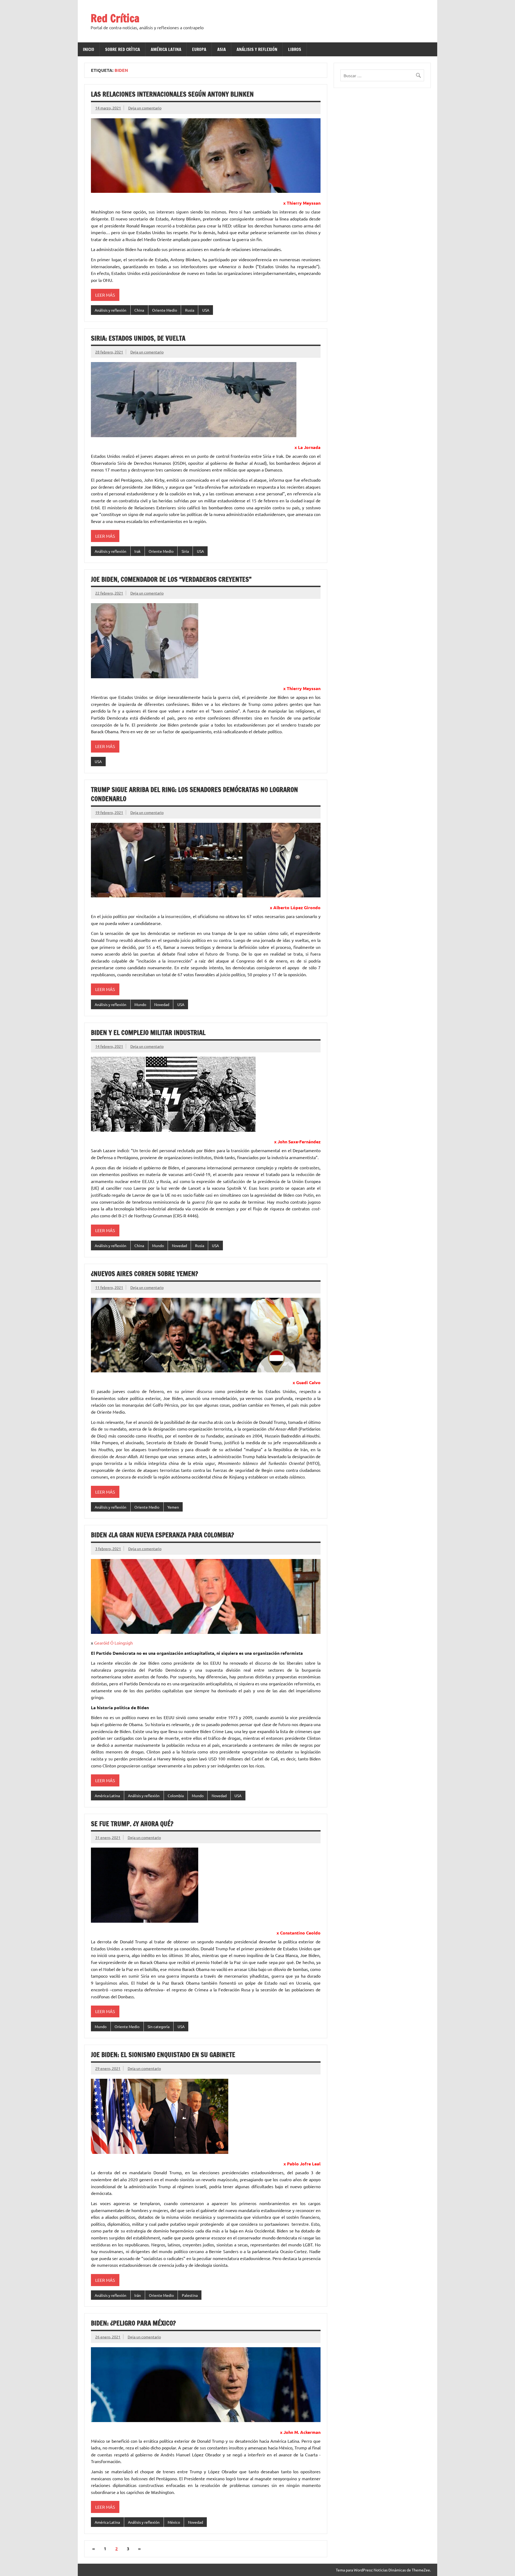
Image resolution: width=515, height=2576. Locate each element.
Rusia (190, 310)
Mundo (140, 1004)
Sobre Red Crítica (123, 49)
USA (206, 310)
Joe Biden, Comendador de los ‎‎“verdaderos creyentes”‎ (171, 579)
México (174, 2522)
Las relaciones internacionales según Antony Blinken (172, 94)
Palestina (190, 2295)
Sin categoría (159, 2026)
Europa (199, 49)
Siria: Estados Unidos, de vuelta (138, 338)
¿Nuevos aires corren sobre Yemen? (144, 1274)
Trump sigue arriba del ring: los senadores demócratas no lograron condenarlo (194, 794)
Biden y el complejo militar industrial (148, 1033)
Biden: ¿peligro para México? (133, 2323)
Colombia (176, 1796)
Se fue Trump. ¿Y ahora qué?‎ (132, 1824)
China (139, 310)
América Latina (166, 49)
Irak (137, 551)
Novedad (162, 1004)
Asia (222, 49)
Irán (138, 2295)
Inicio (89, 49)
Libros (295, 49)
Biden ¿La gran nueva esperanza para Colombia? (162, 1535)
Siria (185, 551)
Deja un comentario (145, 108)
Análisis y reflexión (257, 49)
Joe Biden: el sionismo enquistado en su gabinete (163, 2055)
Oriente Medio (165, 310)
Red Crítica (115, 18)
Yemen (173, 1507)
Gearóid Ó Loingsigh (113, 1643)
